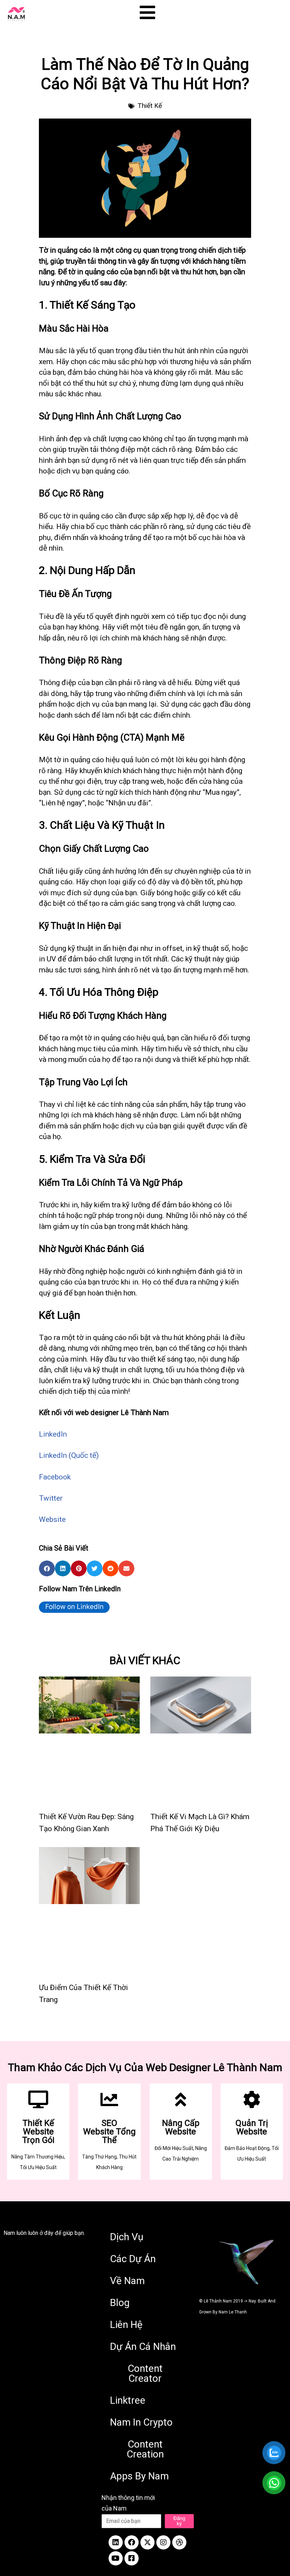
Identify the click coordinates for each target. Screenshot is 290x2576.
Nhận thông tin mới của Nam (128, 2503)
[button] (47, 1568)
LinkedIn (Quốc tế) (69, 1455)
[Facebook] (132, 2542)
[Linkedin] (116, 2542)
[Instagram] (163, 2542)
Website (52, 1519)
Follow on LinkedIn (74, 1607)
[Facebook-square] (132, 2558)
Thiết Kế (150, 106)
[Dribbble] (179, 2542)
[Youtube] (116, 2558)
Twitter (51, 1498)
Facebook (55, 1477)
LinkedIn (53, 1434)
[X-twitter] (147, 2542)
